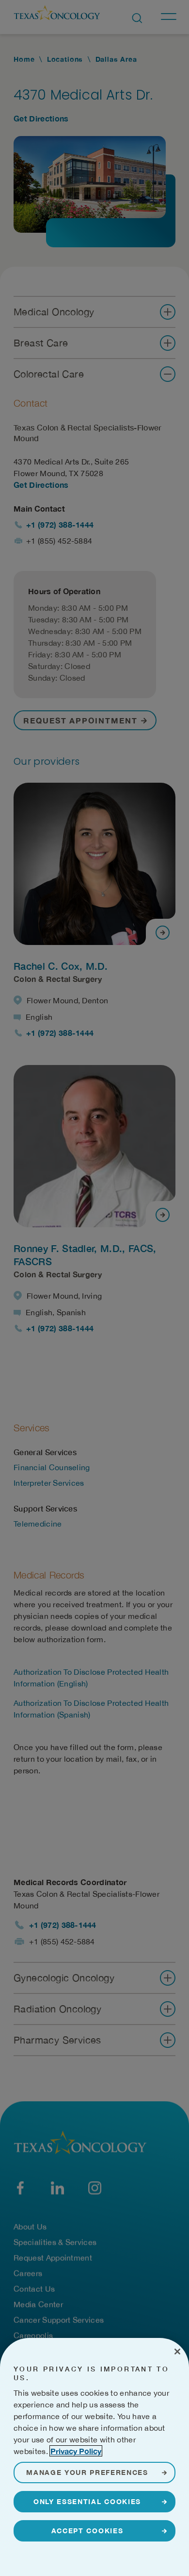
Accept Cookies (87, 2531)
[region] (94, 2457)
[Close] (177, 2352)
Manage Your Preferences (87, 2472)
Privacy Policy (76, 2451)
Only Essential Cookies (87, 2501)
